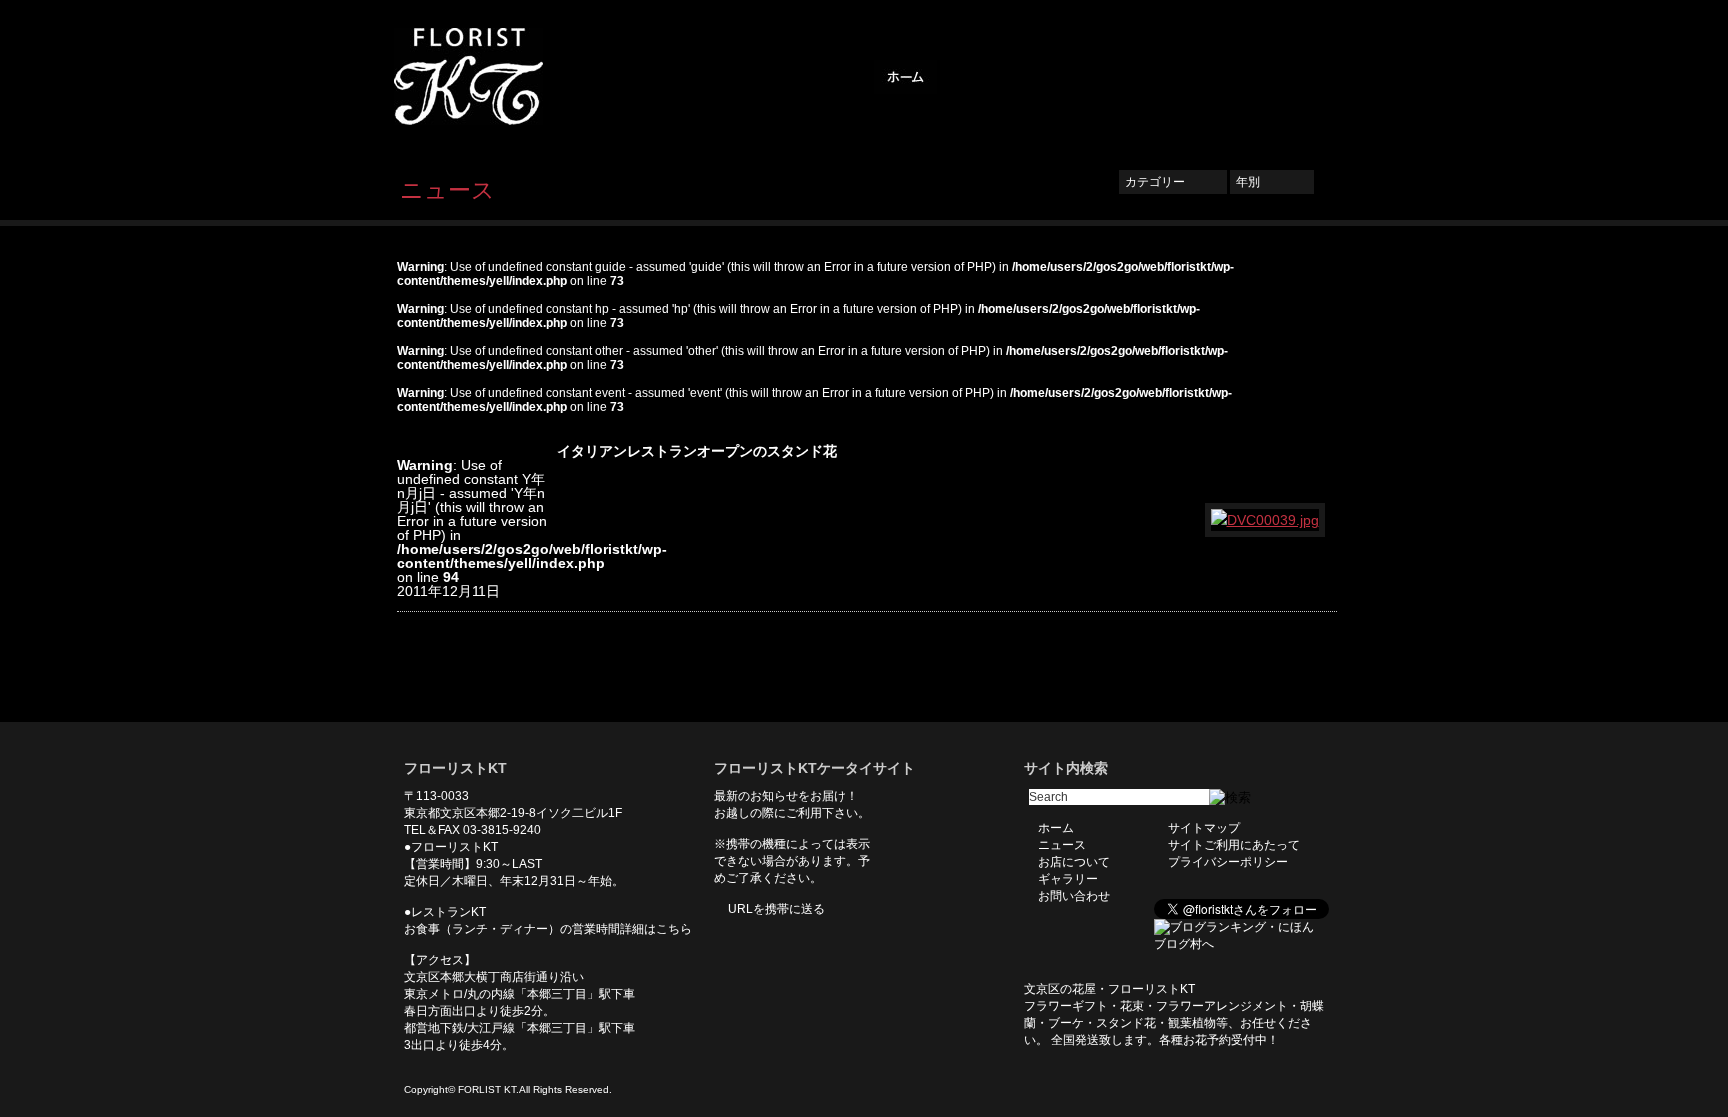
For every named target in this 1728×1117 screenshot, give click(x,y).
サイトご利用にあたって (1234, 845)
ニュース (980, 77)
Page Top (1307, 692)
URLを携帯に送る (776, 909)
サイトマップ (1204, 828)
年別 (1272, 182)
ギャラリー (1174, 77)
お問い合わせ (1274, 77)
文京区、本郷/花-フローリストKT (504, 76)
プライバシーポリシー (1228, 862)
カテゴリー (1173, 182)
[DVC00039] (1266, 520)
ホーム (905, 77)
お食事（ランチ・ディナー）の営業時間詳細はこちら (548, 929)
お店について (1074, 77)
